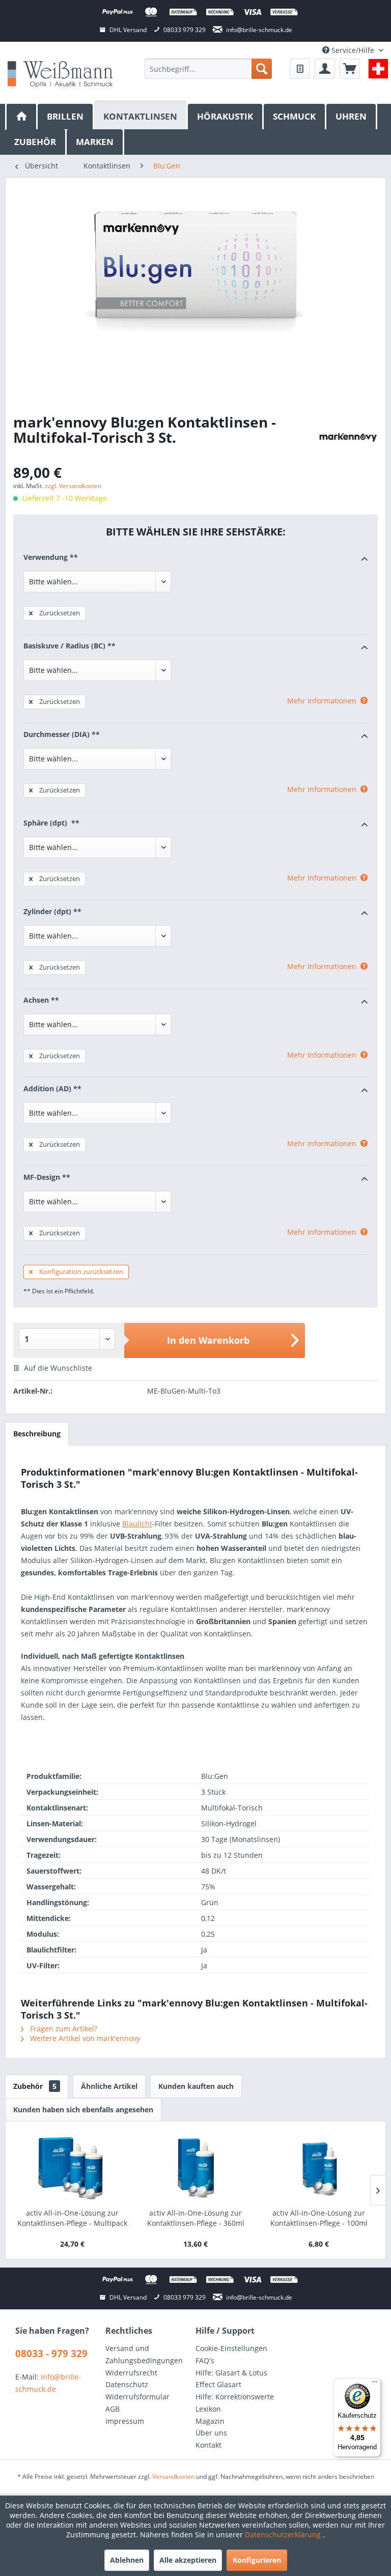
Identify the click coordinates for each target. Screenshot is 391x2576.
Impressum (125, 2421)
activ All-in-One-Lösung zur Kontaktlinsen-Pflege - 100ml (319, 2218)
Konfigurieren (257, 2560)
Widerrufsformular (137, 2397)
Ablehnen (127, 2560)
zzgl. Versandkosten (73, 486)
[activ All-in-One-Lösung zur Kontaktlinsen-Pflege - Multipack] (72, 2167)
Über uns (211, 2433)
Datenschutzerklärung (284, 2535)
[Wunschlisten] (300, 69)
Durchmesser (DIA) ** (62, 734)
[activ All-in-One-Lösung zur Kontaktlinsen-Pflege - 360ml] (195, 2167)
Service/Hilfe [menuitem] (353, 50)
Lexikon (208, 2409)
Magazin (210, 2421)
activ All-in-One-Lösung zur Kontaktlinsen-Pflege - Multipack (72, 2218)
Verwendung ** (51, 557)
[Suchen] (262, 69)
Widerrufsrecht (131, 2373)
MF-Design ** (47, 1177)
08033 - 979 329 (51, 2354)
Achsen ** (41, 1000)
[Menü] (375, 2384)
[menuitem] (208, 69)
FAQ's (205, 2360)
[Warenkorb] (350, 69)
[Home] (21, 117)
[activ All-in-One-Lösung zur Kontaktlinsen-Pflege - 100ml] (319, 2167)
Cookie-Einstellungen (231, 2348)
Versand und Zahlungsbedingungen (144, 2354)
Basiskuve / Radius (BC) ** (69, 646)
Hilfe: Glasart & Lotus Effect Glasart (231, 2379)
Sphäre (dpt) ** (51, 823)
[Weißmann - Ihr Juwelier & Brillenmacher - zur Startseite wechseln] (60, 74)
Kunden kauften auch (196, 2086)
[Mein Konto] (325, 69)
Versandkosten (173, 2476)
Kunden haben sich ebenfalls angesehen (83, 2110)
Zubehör (35, 2086)
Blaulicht (137, 1524)
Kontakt (208, 2445)
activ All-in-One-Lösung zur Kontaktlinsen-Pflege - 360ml (196, 2218)
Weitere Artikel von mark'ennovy (84, 2038)
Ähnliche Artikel (109, 2086)
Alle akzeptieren (188, 2560)
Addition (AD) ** (52, 1088)
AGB (113, 2409)
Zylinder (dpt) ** (52, 911)
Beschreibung (37, 1434)
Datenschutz (127, 2384)
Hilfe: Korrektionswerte (235, 2397)
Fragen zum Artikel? (63, 2029)
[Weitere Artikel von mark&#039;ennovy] (348, 437)
